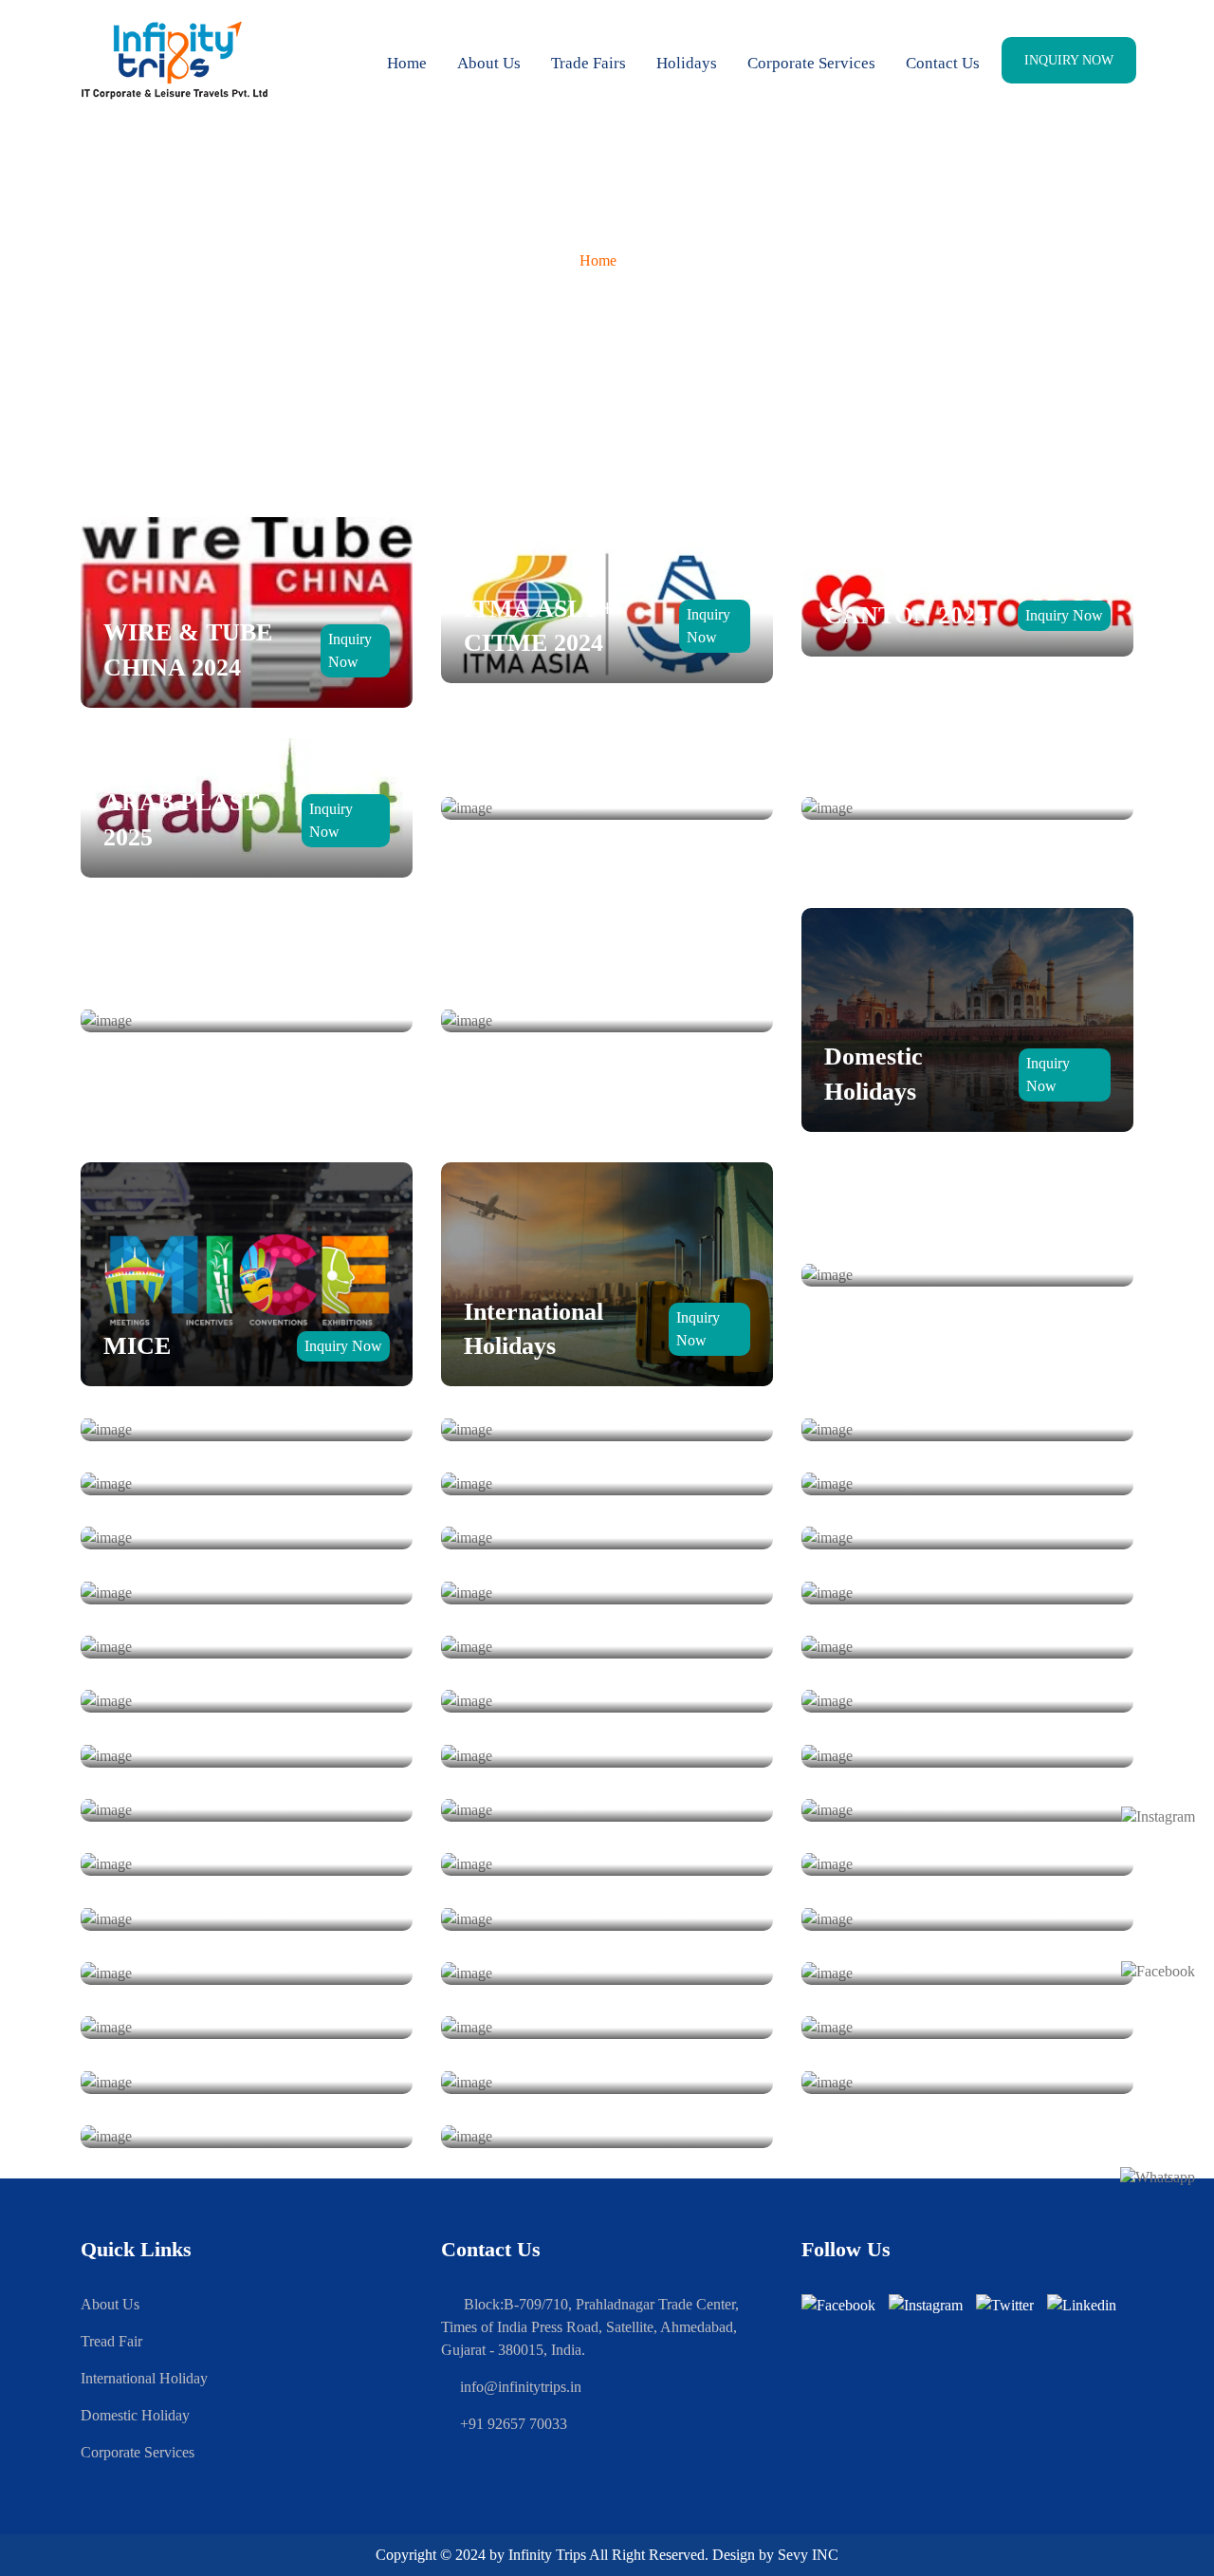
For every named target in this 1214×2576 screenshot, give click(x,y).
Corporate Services (811, 63)
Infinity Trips (547, 2555)
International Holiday (144, 2378)
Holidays (687, 63)
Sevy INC (808, 2555)
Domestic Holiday (135, 2415)
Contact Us (943, 63)
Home (407, 63)
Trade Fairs (589, 63)
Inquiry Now (1064, 615)
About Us (489, 63)
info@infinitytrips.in (521, 2387)
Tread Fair (111, 2341)
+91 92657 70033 (514, 2424)
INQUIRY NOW (1069, 60)
